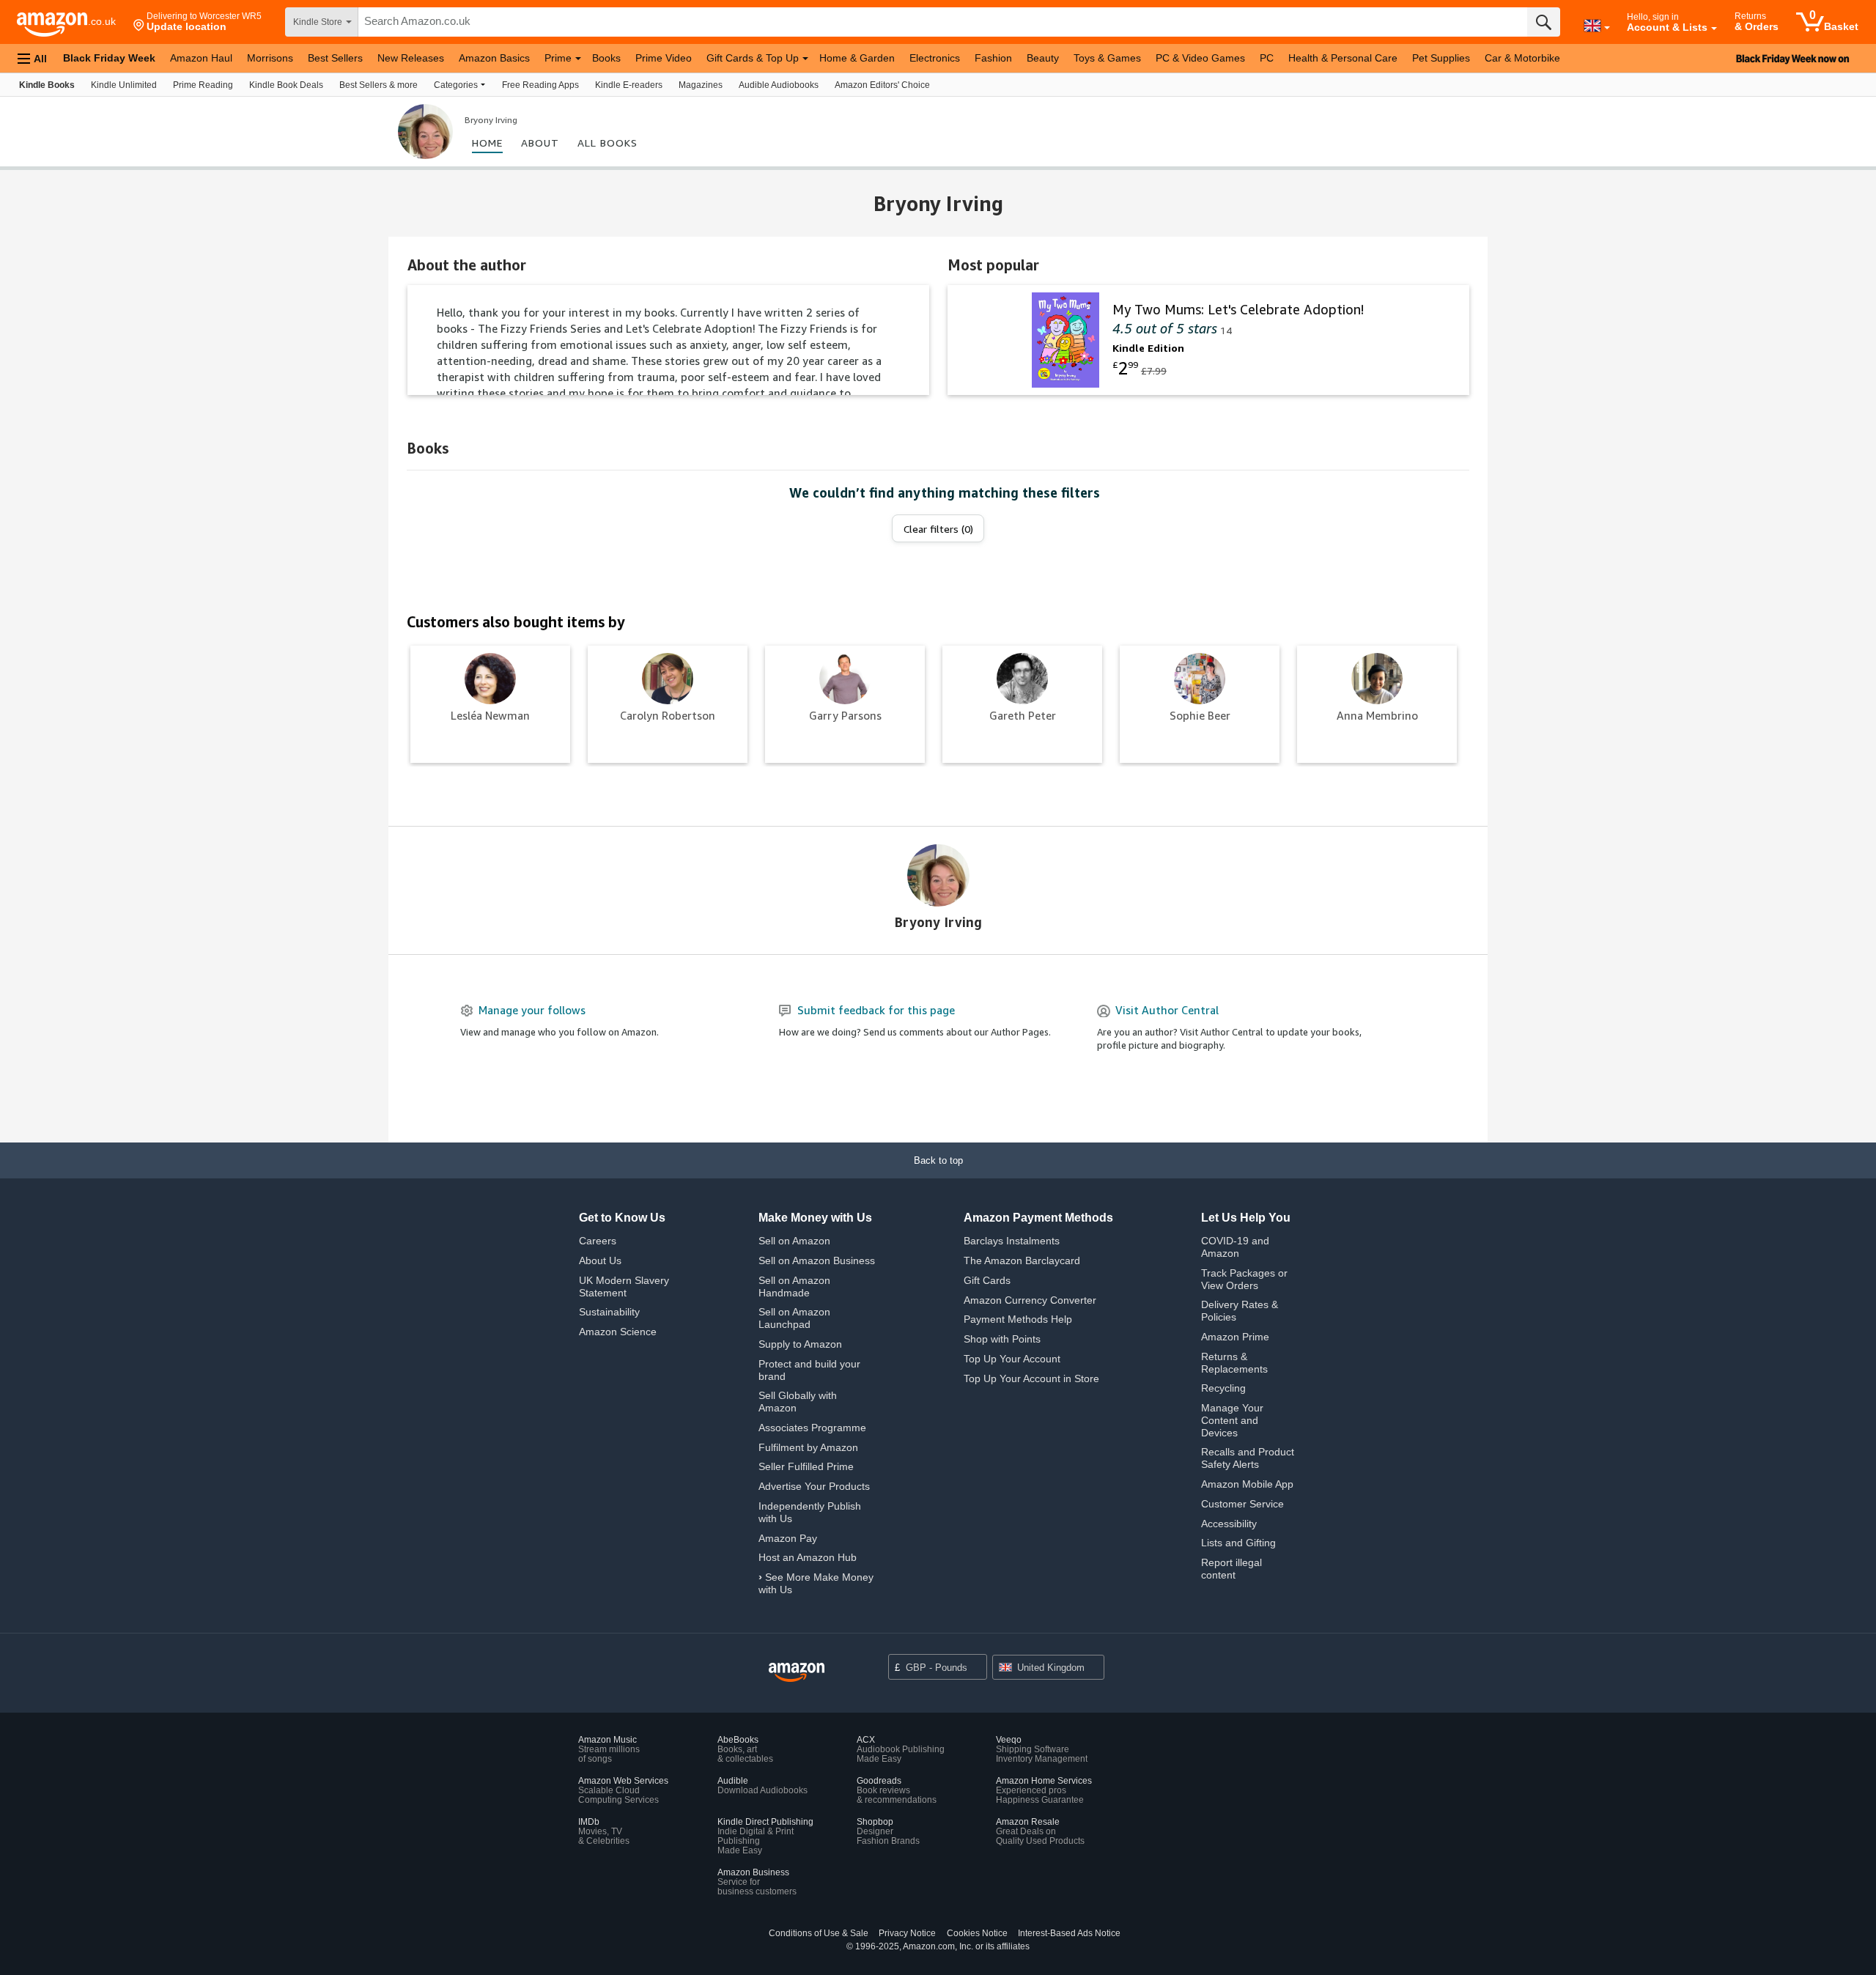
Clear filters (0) (938, 529)
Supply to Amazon (800, 1344)
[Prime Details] (578, 59)
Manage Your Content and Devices (1232, 1420)
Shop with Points (1002, 1339)
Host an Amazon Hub (808, 1557)
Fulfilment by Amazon (808, 1447)
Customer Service (1242, 1504)
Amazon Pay (788, 1538)
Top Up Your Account (1012, 1359)
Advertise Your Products (814, 1486)
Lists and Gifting (1238, 1543)
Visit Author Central (1167, 1010)
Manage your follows (532, 1010)
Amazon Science (618, 1332)
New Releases (411, 58)
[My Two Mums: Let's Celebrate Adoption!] (1208, 340)
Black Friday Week (109, 58)
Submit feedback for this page (876, 1010)
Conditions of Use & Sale (819, 1933)
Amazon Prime (1235, 1337)
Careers (598, 1241)
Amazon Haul (201, 58)
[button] (197, 22)
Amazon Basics (494, 58)
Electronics (935, 58)
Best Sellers (335, 58)
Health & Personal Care (1343, 58)
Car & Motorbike (1522, 58)
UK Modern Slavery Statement (624, 1286)
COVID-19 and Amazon (1235, 1247)
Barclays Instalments (1012, 1241)
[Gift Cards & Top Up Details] (805, 59)
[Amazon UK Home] (797, 1673)
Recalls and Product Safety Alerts (1248, 1458)
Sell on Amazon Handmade (794, 1286)
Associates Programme (812, 1428)
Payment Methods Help (1018, 1319)
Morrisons (270, 58)
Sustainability (609, 1312)
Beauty (1043, 58)
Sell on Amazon (794, 1241)
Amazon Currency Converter (1030, 1300)
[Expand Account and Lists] (1714, 29)
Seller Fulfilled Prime (806, 1466)
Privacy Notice (907, 1933)
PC (1267, 58)
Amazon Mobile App (1247, 1484)
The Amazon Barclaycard (1022, 1260)
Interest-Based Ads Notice (1069, 1933)
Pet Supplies (1441, 58)
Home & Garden (857, 58)
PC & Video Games (1200, 58)
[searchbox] (943, 22)
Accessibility (1229, 1524)
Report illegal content (1231, 1569)
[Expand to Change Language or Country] (1607, 28)
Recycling (1223, 1388)
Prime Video (664, 58)
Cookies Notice (977, 1933)
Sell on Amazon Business (817, 1260)
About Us (600, 1260)
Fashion (993, 58)
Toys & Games (1107, 58)
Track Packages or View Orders (1244, 1279)
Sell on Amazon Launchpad (794, 1318)
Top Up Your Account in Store (1031, 1378)
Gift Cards (987, 1280)
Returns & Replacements (1234, 1363)
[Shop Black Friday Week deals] (1729, 58)
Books (606, 58)
